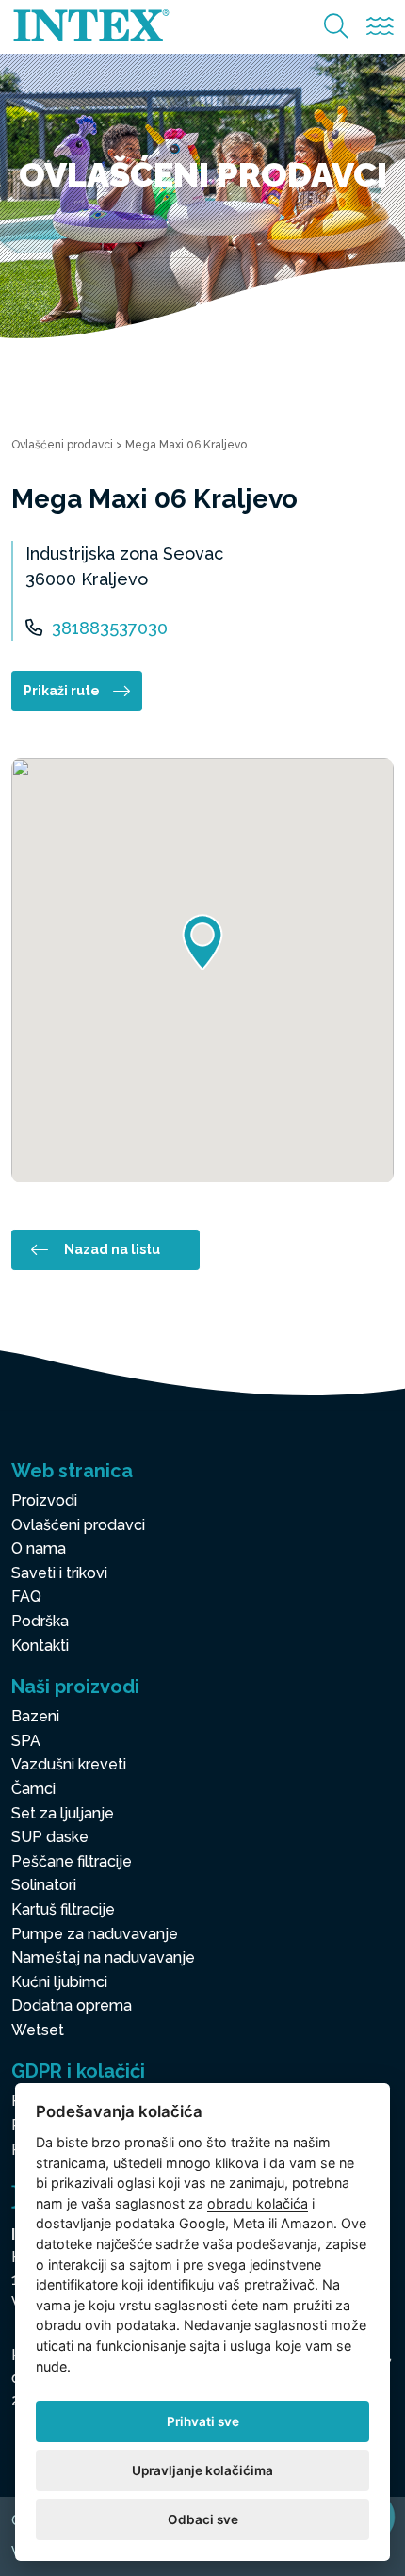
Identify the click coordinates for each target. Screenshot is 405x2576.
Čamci (33, 1789)
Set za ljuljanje (63, 1813)
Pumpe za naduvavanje (95, 1934)
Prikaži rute (62, 691)
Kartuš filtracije (63, 1909)
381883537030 (110, 628)
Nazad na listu (112, 1249)
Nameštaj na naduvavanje (103, 1957)
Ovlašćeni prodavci (62, 445)
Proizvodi (44, 1500)
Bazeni (35, 1716)
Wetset (38, 2030)
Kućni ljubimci (59, 1982)
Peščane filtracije (72, 1861)
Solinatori (44, 1885)
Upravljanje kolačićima (202, 2470)
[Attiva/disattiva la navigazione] (380, 27)
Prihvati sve (203, 2421)
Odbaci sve (203, 2519)
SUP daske (50, 1837)
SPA (26, 1741)
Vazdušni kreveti (69, 1764)
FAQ (26, 1597)
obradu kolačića (258, 2203)
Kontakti (40, 1646)
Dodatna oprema (72, 2005)
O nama (39, 1549)
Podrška (40, 1621)
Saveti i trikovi (59, 1573)
